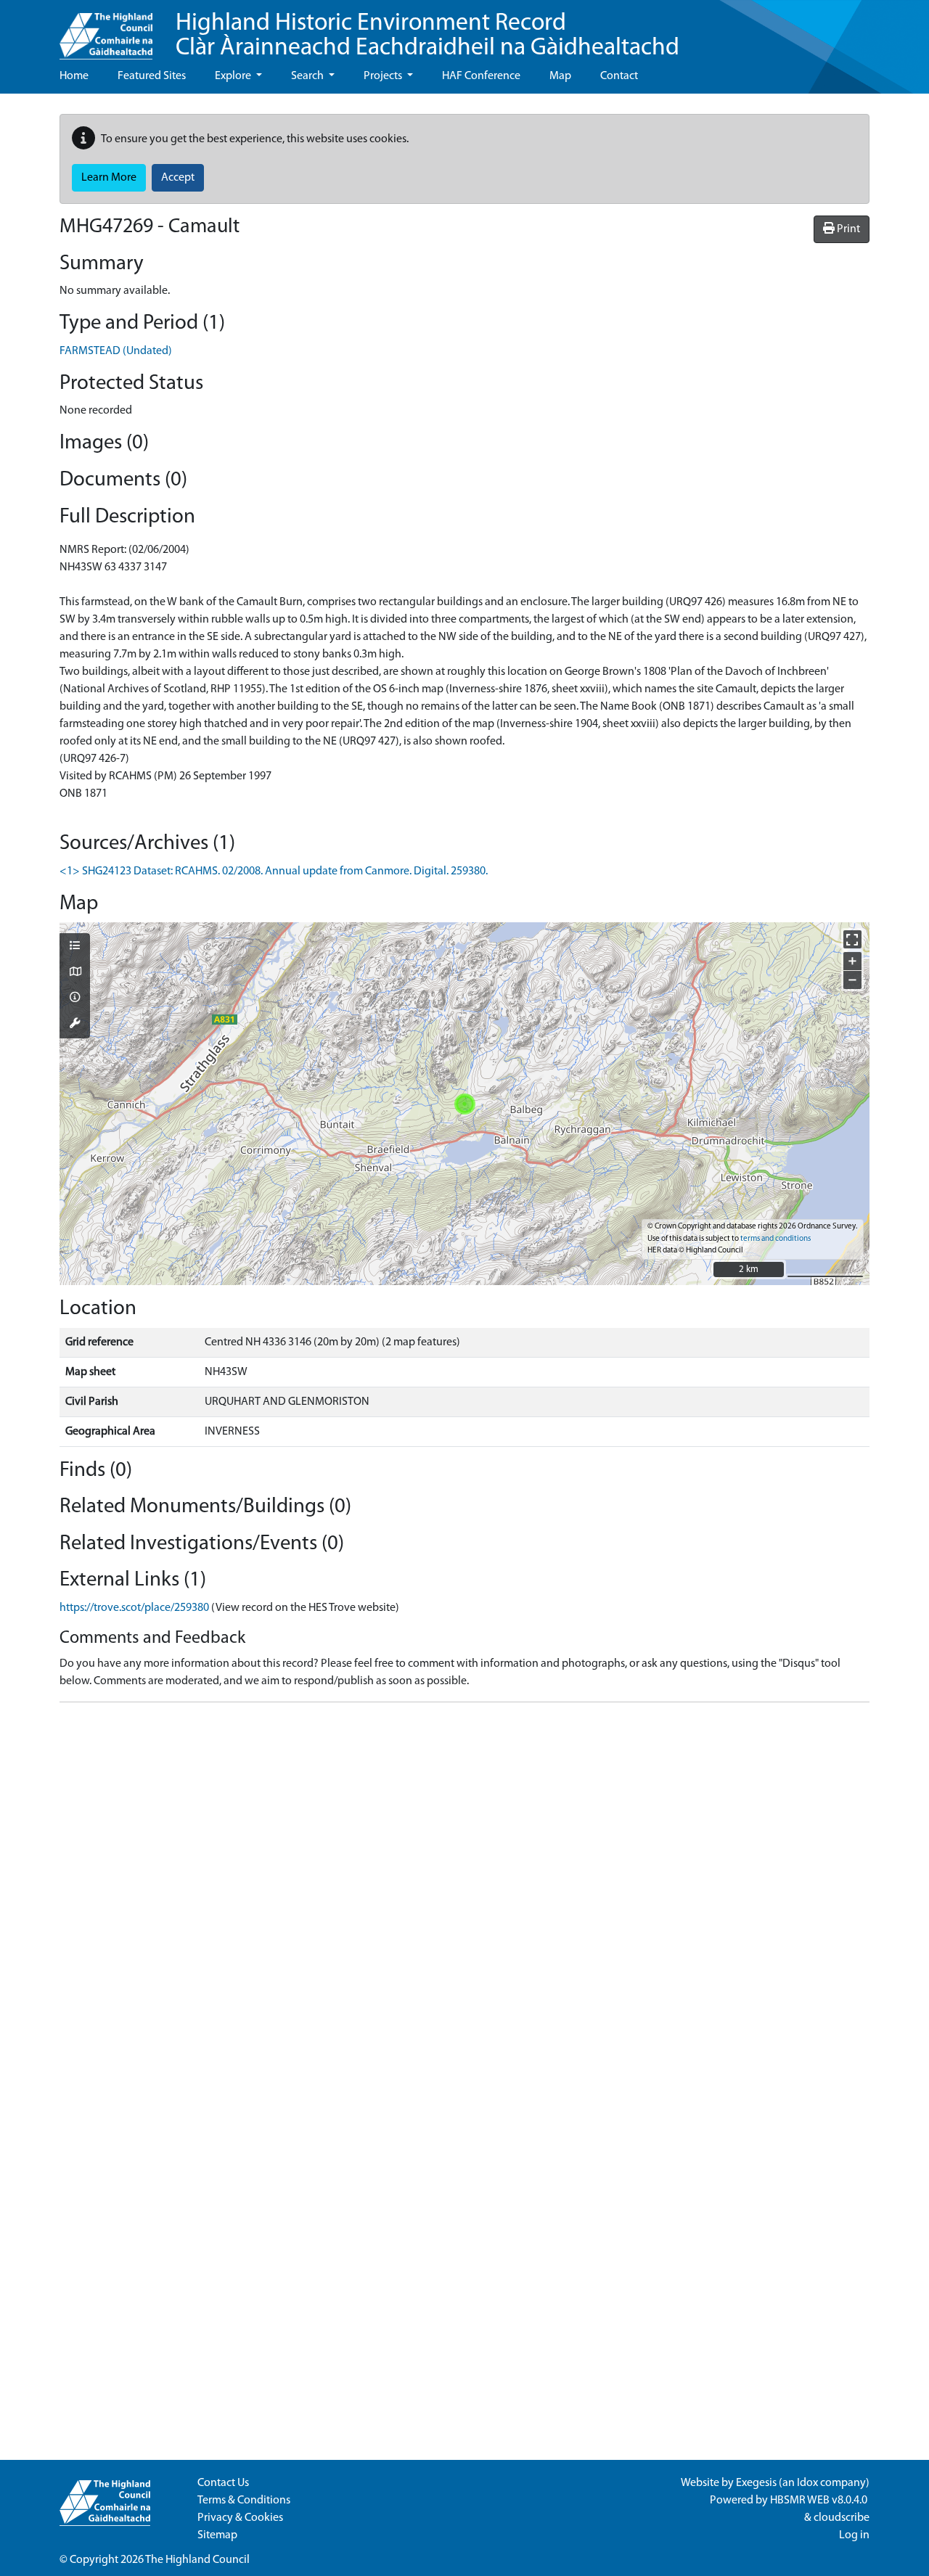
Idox (807, 2483)
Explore (234, 76)
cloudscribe (842, 2518)
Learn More (109, 178)
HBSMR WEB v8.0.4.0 (820, 2501)
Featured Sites (152, 76)
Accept (178, 178)
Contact (619, 76)
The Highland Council (197, 2560)
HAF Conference (481, 76)
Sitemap (217, 2535)
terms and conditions (775, 1239)
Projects (384, 76)
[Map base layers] (75, 973)
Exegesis (756, 2483)
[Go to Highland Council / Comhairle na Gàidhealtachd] (106, 30)
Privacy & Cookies (240, 2518)
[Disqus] (464, 1895)
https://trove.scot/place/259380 (134, 1608)
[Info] (75, 998)
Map (560, 76)
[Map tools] (75, 1025)
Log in (854, 2535)
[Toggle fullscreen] (852, 939)
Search (308, 76)
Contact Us (223, 2483)
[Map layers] (75, 947)
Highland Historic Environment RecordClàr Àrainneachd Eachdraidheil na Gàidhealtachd (427, 36)
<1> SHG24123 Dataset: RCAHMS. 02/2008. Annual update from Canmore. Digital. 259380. (274, 871)
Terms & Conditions (244, 2501)
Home (74, 76)
